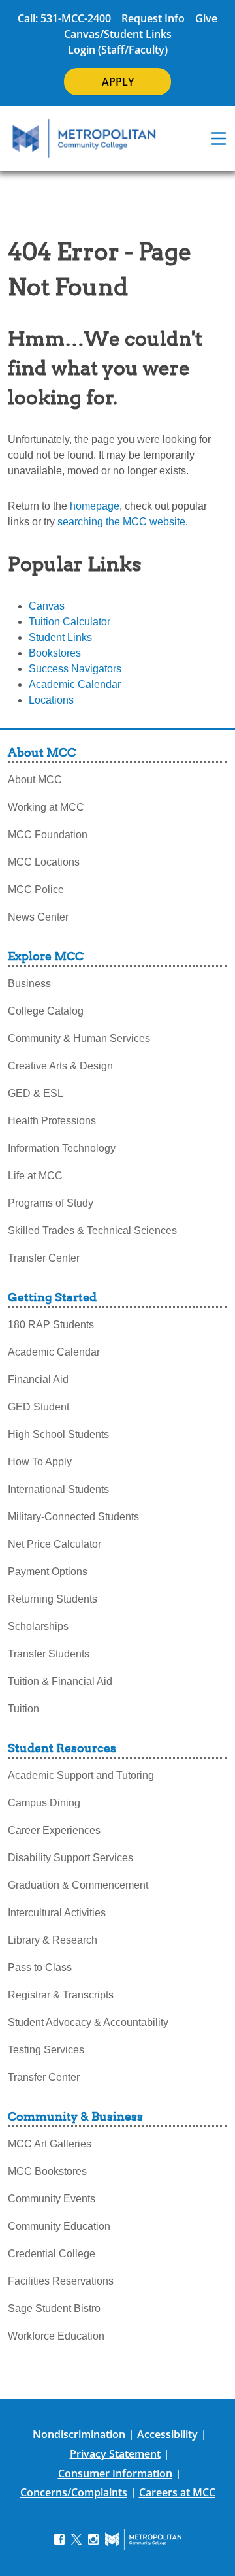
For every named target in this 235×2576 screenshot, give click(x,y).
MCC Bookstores (47, 2171)
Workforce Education (56, 2336)
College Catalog (46, 1011)
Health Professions (52, 1121)
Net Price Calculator (55, 1544)
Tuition (23, 1709)
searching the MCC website (121, 522)
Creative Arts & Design (60, 1066)
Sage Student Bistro (54, 2308)
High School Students (58, 1434)
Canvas (47, 606)
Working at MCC (46, 807)
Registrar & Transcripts (61, 1995)
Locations (51, 700)
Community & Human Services (79, 1038)
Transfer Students (49, 1654)
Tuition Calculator (70, 622)
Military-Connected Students (73, 1517)
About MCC (35, 780)
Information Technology (62, 1148)
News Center (38, 917)
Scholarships (38, 1626)
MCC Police (36, 889)
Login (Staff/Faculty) (118, 50)
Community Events (52, 2199)
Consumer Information (115, 2473)
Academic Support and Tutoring (81, 1775)
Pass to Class (40, 1967)
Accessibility (167, 2434)
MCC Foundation (48, 835)
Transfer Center (44, 1258)
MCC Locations (44, 862)
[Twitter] (76, 2538)
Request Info (153, 18)
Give (206, 18)
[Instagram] (93, 2538)
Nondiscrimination (79, 2434)
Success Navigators (75, 669)
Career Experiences (54, 1830)
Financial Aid (38, 1379)
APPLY (118, 82)
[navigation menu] (219, 139)
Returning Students (53, 1599)
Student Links (60, 637)
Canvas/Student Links (118, 34)
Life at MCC (35, 1176)
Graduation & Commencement (78, 1885)
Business (29, 984)
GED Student (39, 1407)
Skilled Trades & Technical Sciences (92, 1231)
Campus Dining (44, 1803)
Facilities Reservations (61, 2281)
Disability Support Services (70, 1858)
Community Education (59, 2226)
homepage (95, 506)
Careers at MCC (177, 2492)
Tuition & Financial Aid (60, 1681)
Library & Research (53, 1940)
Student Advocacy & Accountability (88, 2022)
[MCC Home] (84, 139)
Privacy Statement (115, 2454)
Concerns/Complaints (74, 2492)
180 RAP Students (51, 1325)
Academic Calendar (75, 684)
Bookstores (55, 653)
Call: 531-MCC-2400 (64, 18)
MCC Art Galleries (50, 2144)
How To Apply (40, 1462)
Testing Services (46, 2050)
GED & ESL (36, 1093)
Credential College (52, 2254)
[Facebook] (59, 2538)
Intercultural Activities (57, 1913)
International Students (58, 1489)
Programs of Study (51, 1203)
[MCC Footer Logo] (143, 2539)
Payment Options (48, 1572)
